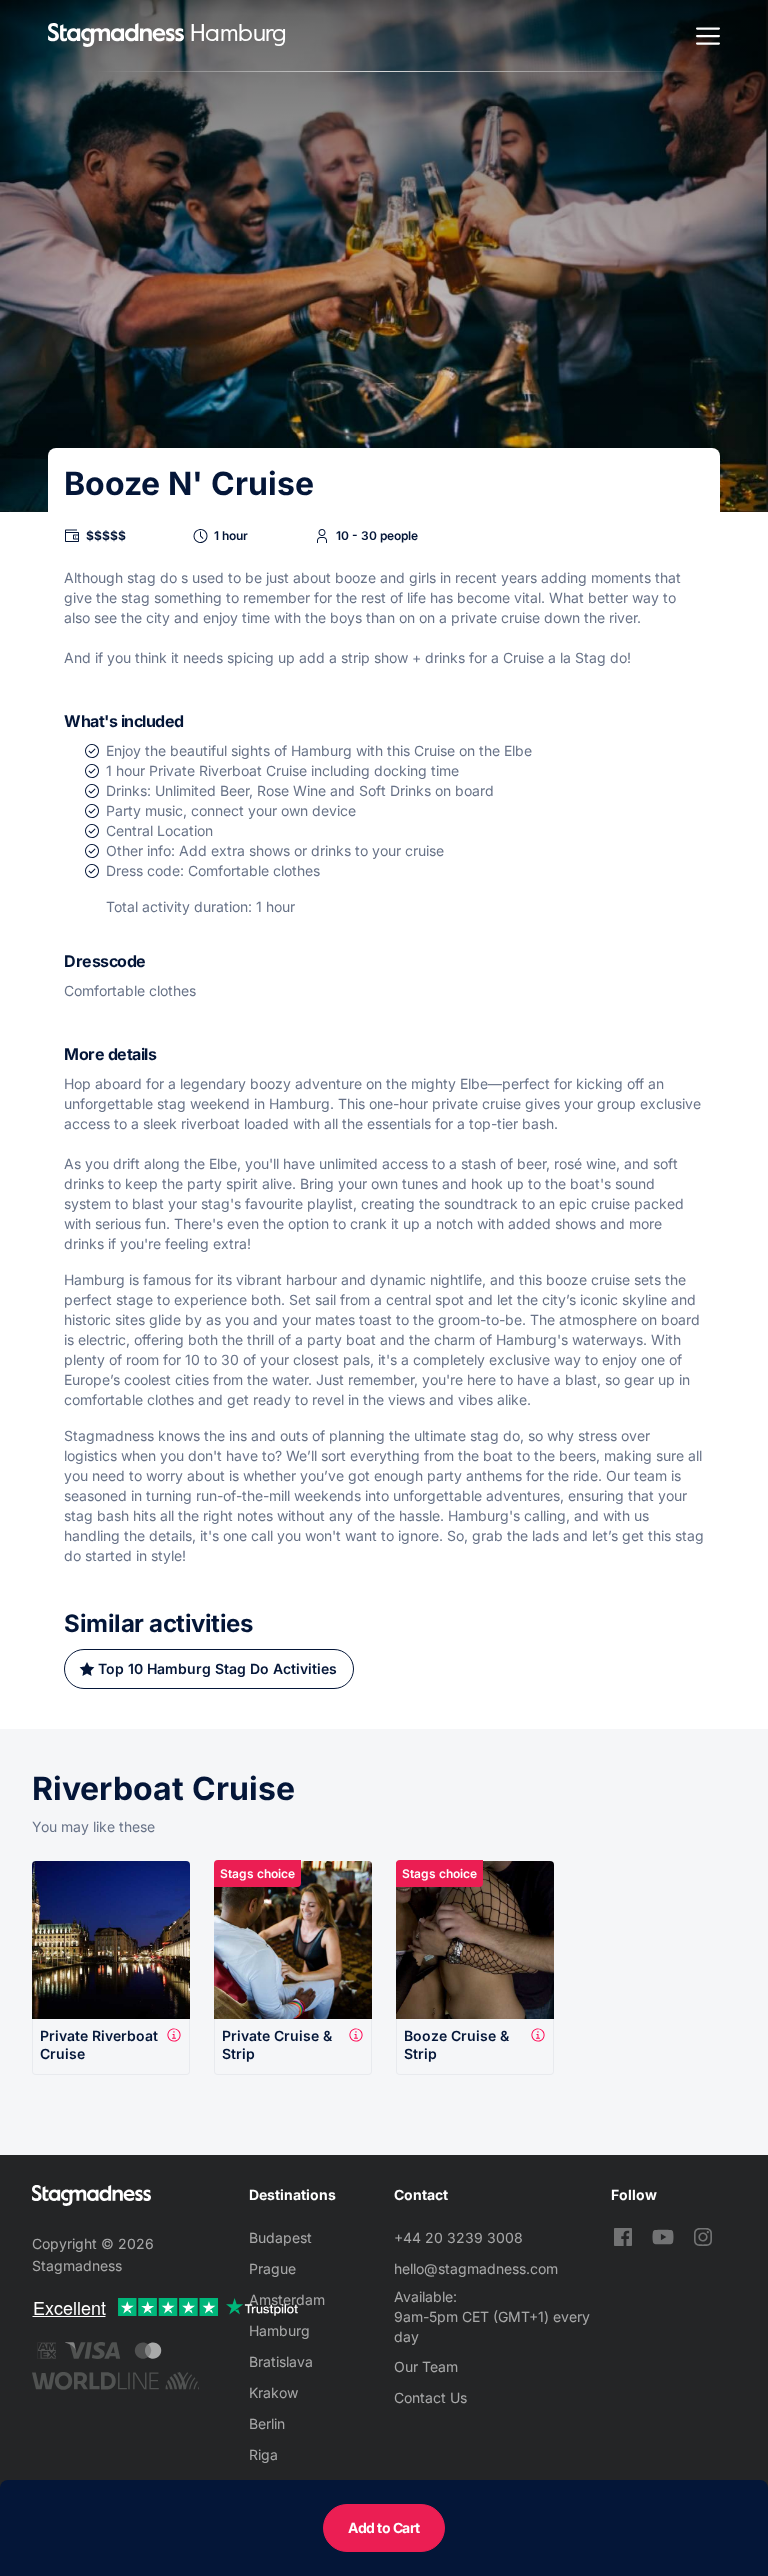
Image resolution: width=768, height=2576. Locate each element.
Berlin (267, 2423)
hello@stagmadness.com (476, 2268)
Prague (272, 2268)
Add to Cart (384, 2527)
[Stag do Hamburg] (116, 35)
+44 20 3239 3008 (458, 2237)
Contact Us (430, 2397)
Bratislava (281, 2361)
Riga (263, 2454)
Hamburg (279, 2330)
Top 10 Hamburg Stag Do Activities (217, 1668)
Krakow (273, 2392)
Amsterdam (287, 2299)
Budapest (280, 2237)
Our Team (426, 2366)
